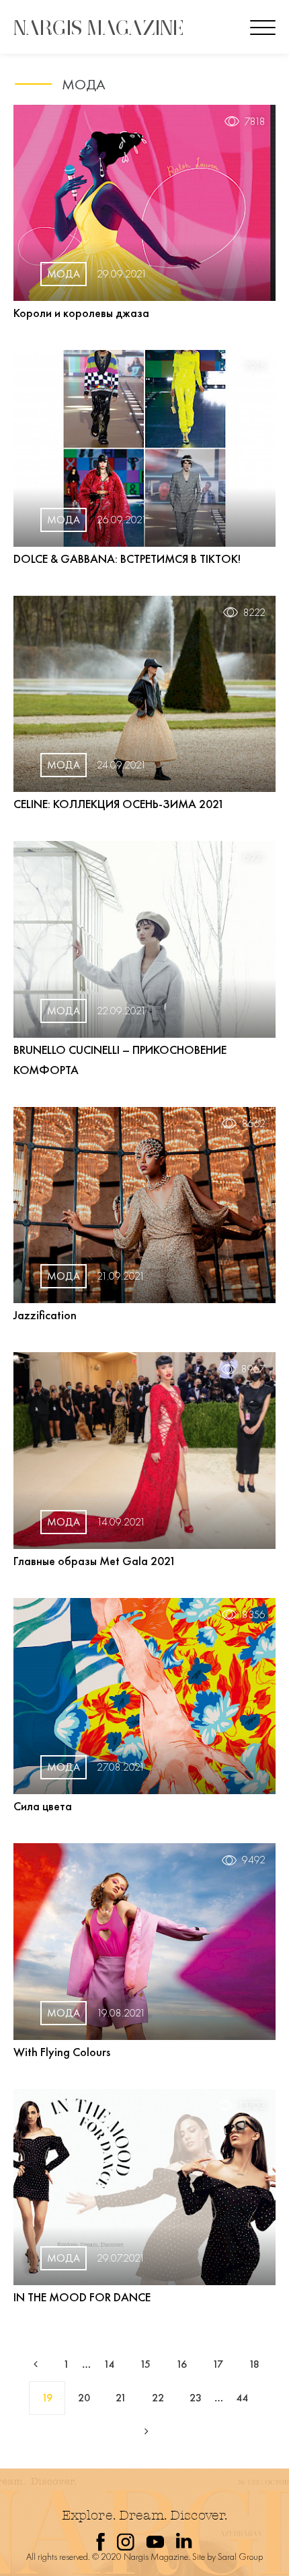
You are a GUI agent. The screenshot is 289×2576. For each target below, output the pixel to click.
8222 (254, 613)
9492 (254, 1860)
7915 (255, 367)
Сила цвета (43, 1806)
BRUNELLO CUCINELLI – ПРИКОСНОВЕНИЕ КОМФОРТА (120, 1060)
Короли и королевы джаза (81, 313)
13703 (252, 2106)
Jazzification (45, 1315)
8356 (254, 1615)
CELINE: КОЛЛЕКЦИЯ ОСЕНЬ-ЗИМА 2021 (119, 804)
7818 (255, 122)
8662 (254, 1124)
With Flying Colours (62, 2052)
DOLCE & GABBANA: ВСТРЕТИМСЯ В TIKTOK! (127, 559)
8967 (253, 1369)
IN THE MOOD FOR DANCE (82, 2297)
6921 (254, 858)
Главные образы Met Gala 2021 (95, 1561)
